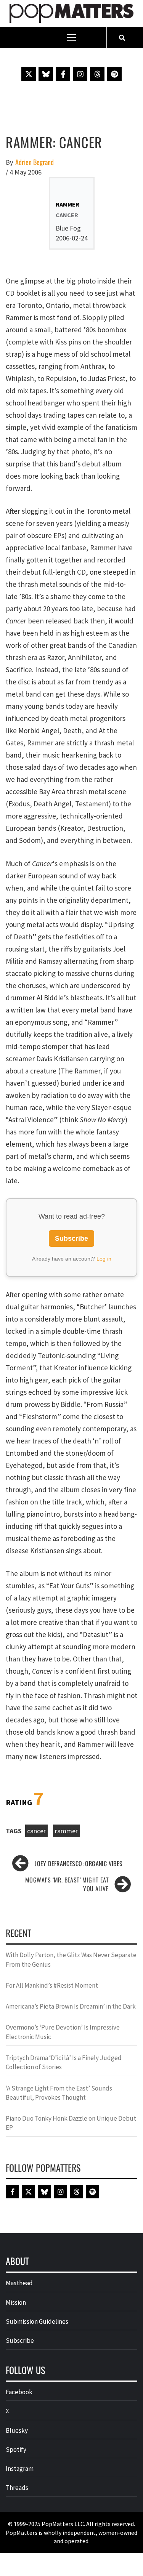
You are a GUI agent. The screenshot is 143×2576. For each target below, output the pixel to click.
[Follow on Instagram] (80, 74)
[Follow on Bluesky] (46, 74)
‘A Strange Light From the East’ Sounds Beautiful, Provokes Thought (59, 2093)
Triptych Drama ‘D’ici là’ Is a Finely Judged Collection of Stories (64, 2062)
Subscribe (71, 1238)
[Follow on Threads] (97, 74)
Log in (104, 1259)
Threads (17, 2488)
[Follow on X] (29, 74)
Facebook (19, 2392)
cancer (36, 1831)
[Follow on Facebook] (63, 74)
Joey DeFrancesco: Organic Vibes (79, 1863)
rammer (66, 1831)
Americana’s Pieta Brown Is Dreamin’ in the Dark (71, 2006)
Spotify (16, 2449)
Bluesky (17, 2430)
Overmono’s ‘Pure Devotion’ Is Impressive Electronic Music (63, 2032)
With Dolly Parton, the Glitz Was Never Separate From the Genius (71, 1959)
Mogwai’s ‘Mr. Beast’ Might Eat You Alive (67, 1884)
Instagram (20, 2469)
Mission (16, 2302)
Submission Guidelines (37, 2321)
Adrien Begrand (35, 162)
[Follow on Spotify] (114, 74)
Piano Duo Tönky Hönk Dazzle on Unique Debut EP (71, 2123)
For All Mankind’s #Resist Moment (52, 1985)
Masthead (19, 2283)
